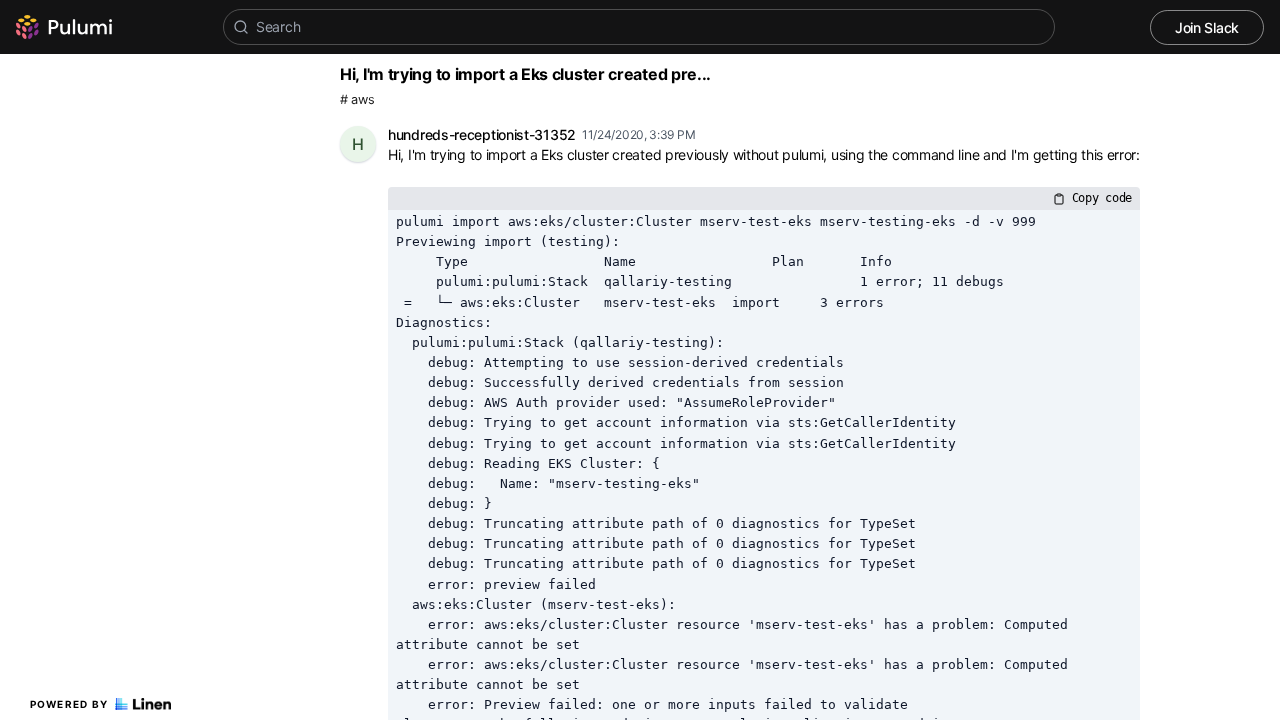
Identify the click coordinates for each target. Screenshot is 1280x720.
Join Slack (1207, 27)
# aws (357, 99)
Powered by (69, 704)
